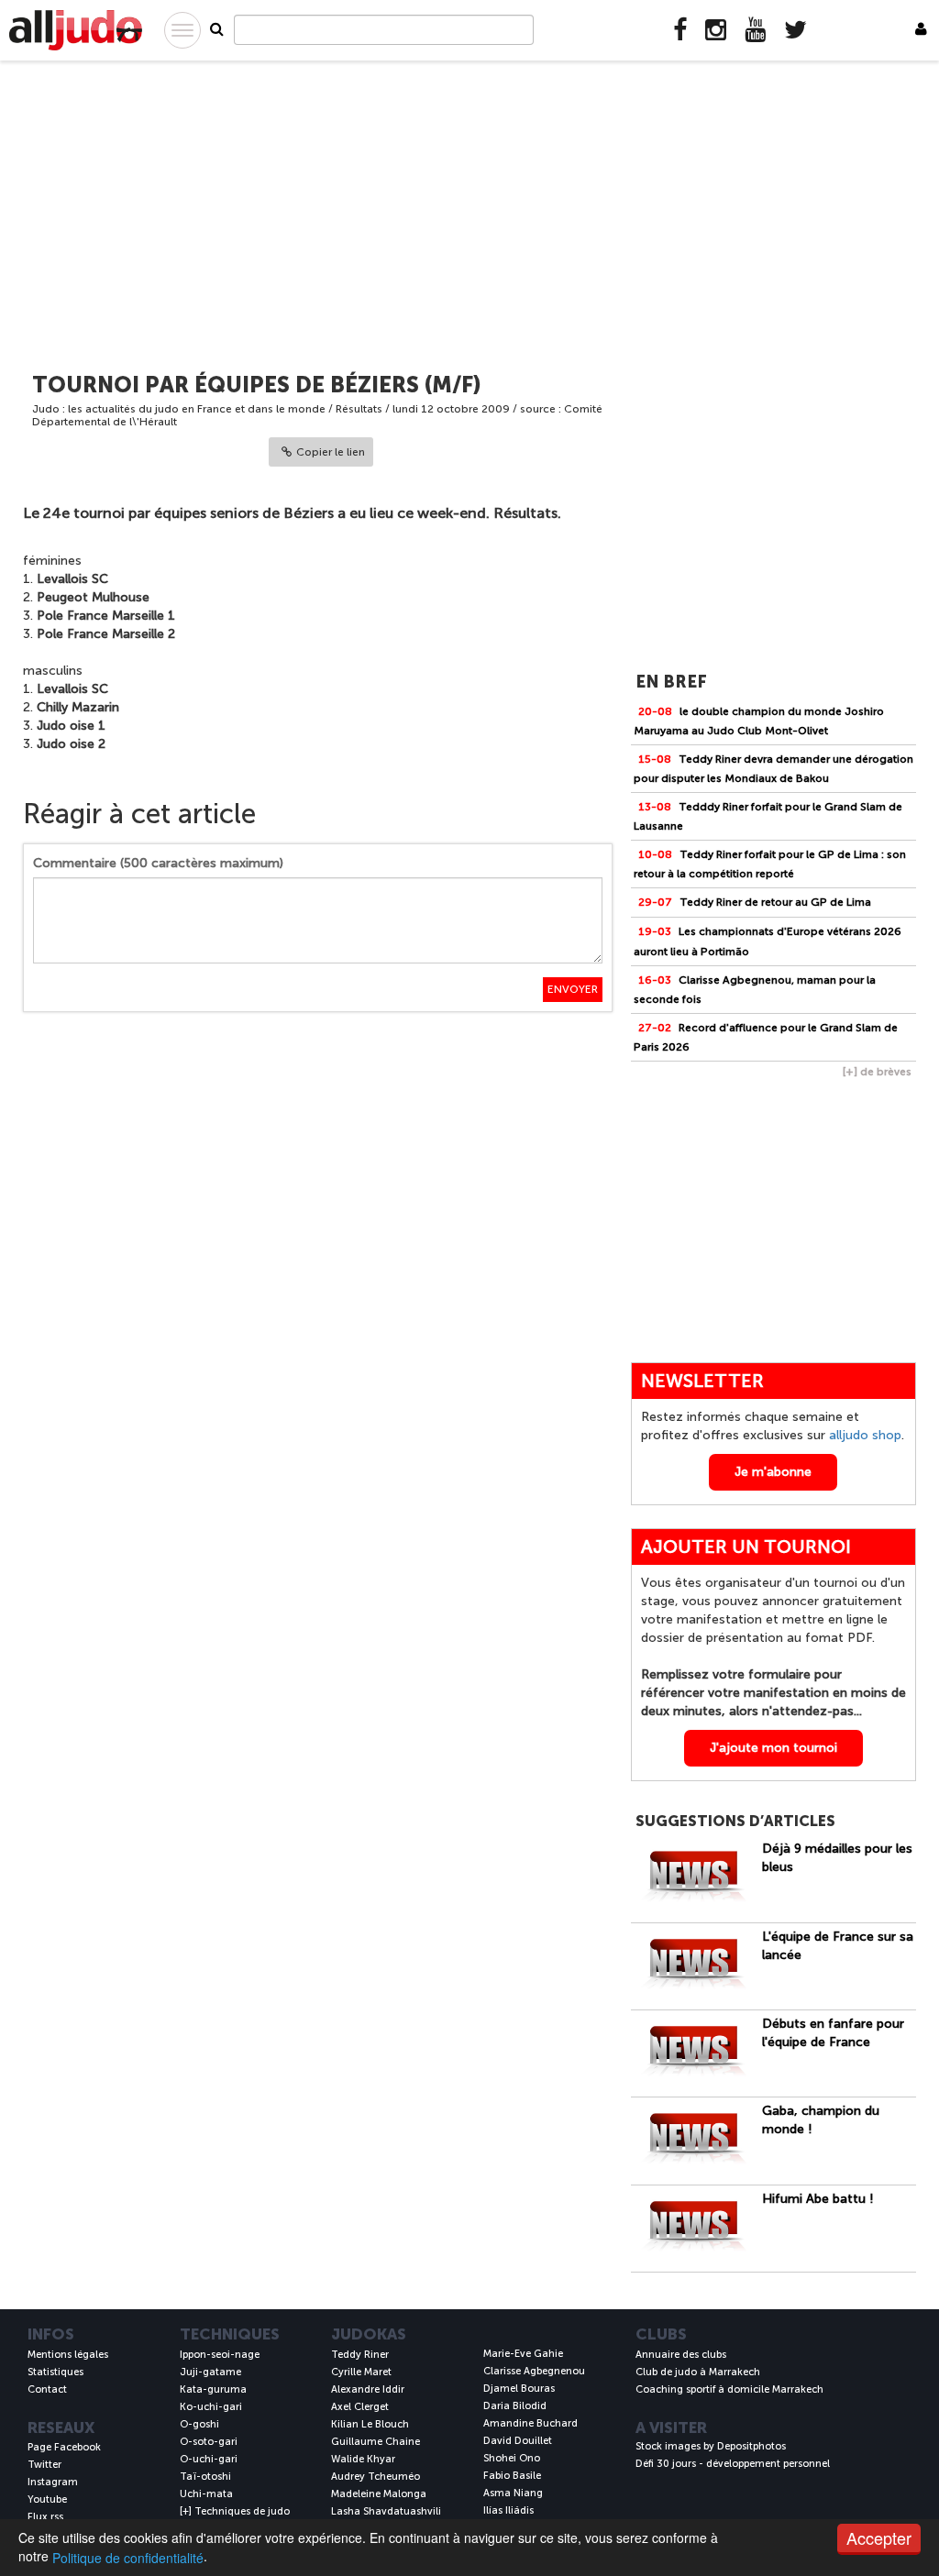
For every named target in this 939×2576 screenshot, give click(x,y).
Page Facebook (64, 2447)
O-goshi (199, 2424)
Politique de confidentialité (128, 2558)
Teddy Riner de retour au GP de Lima (755, 902)
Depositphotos (751, 2446)
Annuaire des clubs (681, 2355)
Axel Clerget (360, 2407)
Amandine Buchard (530, 2423)
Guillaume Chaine (376, 2442)
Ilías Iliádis (508, 2510)
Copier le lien (331, 452)
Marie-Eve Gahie (523, 2354)
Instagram (53, 2482)
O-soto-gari (209, 2442)
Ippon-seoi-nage (220, 2355)
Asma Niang (513, 2493)
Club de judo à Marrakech (698, 2372)
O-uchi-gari (209, 2459)
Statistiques (55, 2372)
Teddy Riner (360, 2355)
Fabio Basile (512, 2476)
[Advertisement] (469, 208)
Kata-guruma (213, 2389)
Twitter (44, 2465)
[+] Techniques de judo (235, 2511)
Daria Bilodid (515, 2406)
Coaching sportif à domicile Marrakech (729, 2389)
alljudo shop (865, 1435)
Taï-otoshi (205, 2477)
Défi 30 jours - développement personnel (733, 2464)
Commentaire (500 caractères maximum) (158, 863)
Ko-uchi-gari (211, 2407)
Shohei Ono (512, 2458)
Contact (47, 2389)
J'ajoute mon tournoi (773, 1748)
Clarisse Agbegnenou (534, 2371)
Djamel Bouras (519, 2389)
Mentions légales (68, 2355)
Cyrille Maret (361, 2372)
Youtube (47, 2499)
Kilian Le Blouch (370, 2424)
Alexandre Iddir (368, 2389)
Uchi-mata (206, 2494)
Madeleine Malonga (379, 2494)
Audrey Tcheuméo (376, 2477)
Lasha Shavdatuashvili (386, 2511)
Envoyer (573, 989)
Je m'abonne (773, 1472)
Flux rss (45, 2517)
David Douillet (518, 2441)
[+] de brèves (877, 1072)
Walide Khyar (363, 2459)
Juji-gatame (210, 2372)
